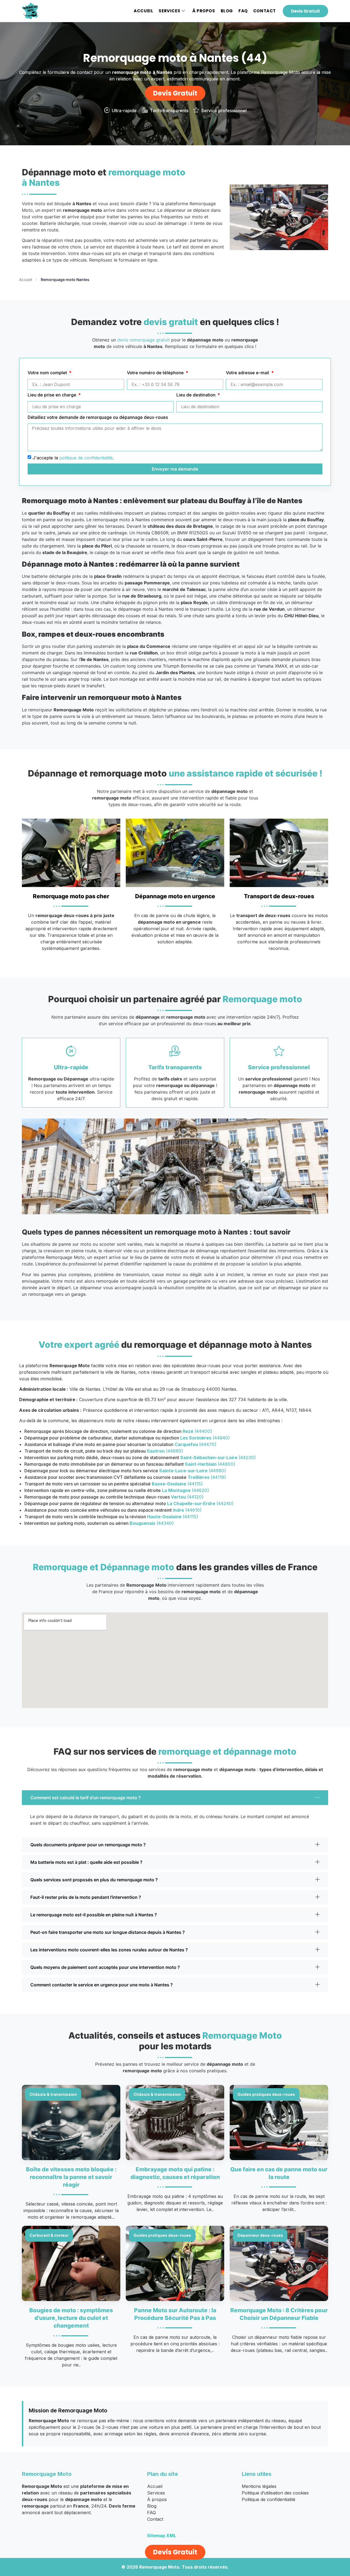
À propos (204, 11)
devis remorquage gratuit (144, 340)
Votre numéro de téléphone (156, 373)
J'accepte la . (73, 458)
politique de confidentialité (86, 458)
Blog (227, 11)
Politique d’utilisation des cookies (275, 2493)
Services (169, 11)
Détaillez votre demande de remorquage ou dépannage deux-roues (98, 418)
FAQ (243, 11)
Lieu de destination (196, 395)
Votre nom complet (48, 373)
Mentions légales (259, 2486)
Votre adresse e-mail (248, 373)
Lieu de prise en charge (52, 395)
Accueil (143, 11)
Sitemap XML (162, 2536)
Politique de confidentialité (269, 2499)
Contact (265, 11)
